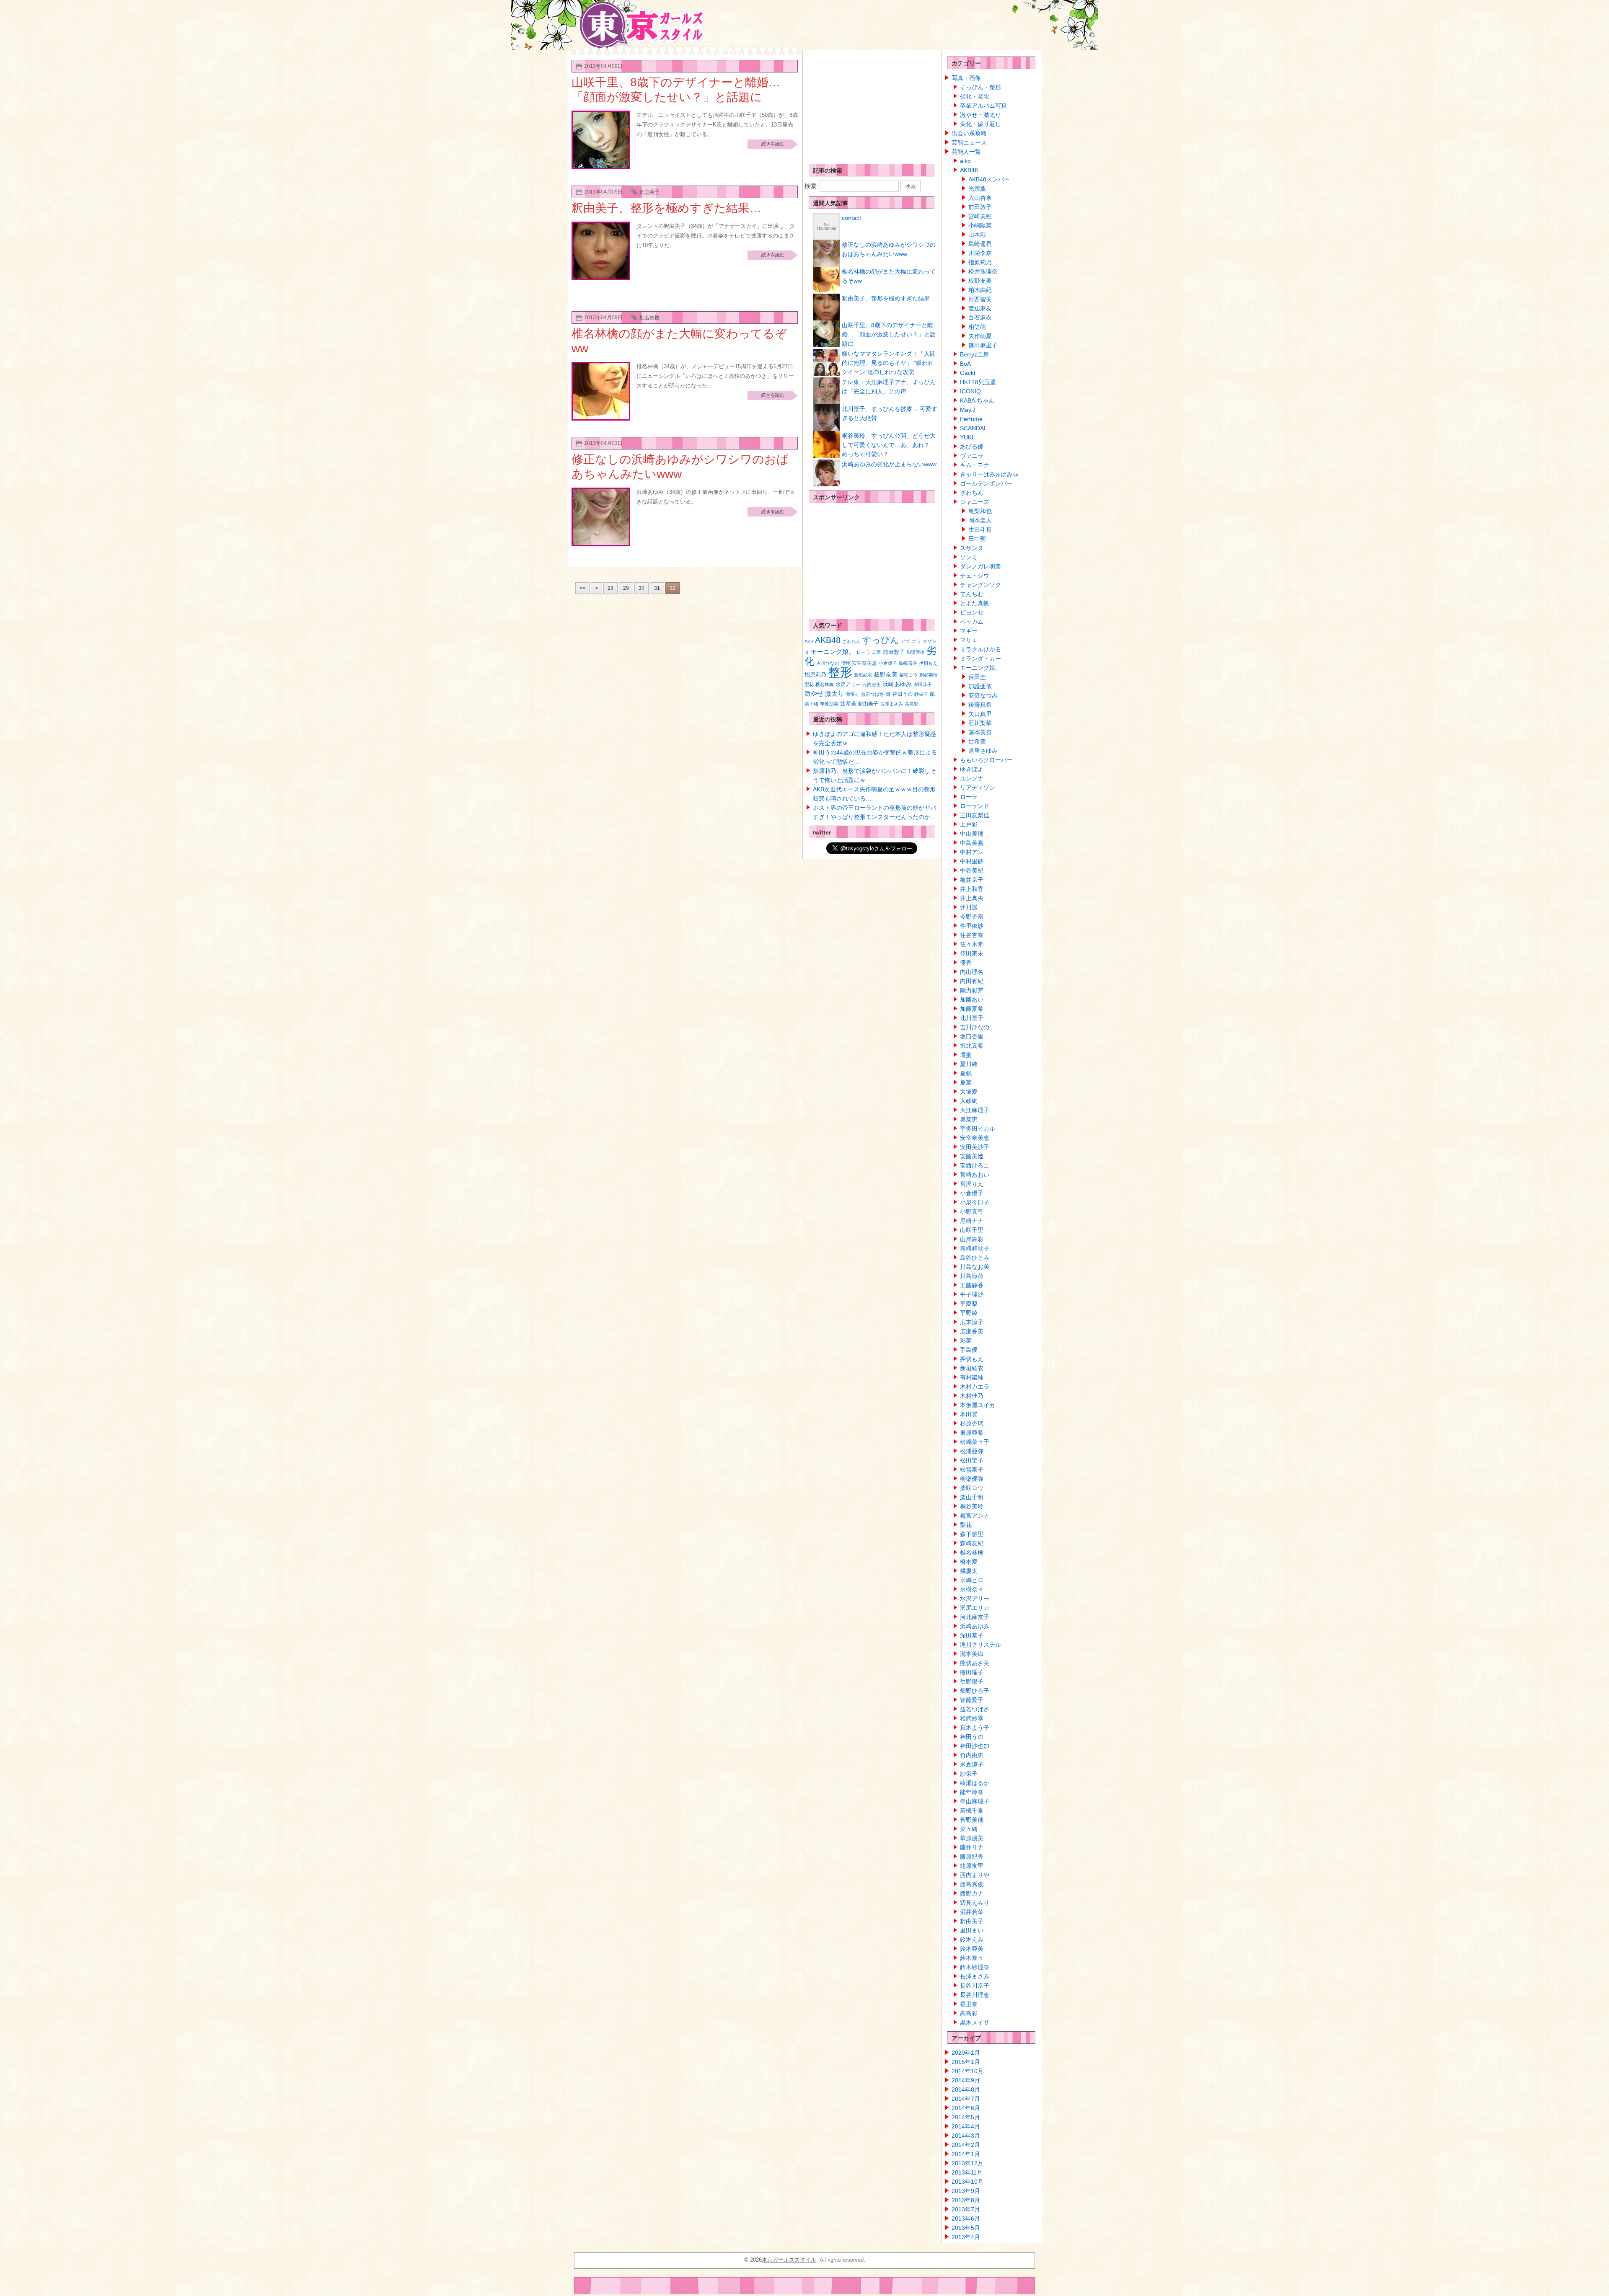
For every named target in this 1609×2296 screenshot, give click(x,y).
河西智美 (872, 684)
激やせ (814, 693)
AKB (809, 641)
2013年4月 (966, 2237)
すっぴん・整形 (980, 87)
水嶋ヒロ (972, 1580)
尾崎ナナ (972, 1221)
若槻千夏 (972, 1810)
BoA (965, 364)
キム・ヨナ (975, 465)
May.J (968, 410)
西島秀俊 (972, 1884)
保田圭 (977, 677)
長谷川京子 (975, 1986)
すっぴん (881, 640)
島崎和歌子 (975, 1248)
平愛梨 (969, 1304)
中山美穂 (972, 834)
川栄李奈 (980, 253)
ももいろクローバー (986, 760)
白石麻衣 (980, 318)
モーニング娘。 (833, 652)
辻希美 (848, 704)
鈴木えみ (972, 1940)
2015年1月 (966, 2062)
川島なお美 (975, 1267)
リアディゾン (978, 788)
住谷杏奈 (972, 935)
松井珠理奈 (983, 271)
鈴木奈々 (972, 1958)
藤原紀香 (972, 1857)
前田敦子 (894, 652)
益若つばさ (873, 694)
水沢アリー (848, 684)
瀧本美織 (972, 1654)
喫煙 (846, 663)
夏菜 (966, 1082)
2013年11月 (967, 2172)
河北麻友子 (975, 1617)
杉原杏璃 (972, 1423)
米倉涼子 (972, 1764)
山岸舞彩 (972, 1239)
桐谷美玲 (929, 675)
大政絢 (969, 1101)
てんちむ (972, 594)
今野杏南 (972, 917)
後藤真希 (980, 705)
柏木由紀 (980, 290)
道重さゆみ (983, 751)
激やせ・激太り (980, 115)
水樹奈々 (972, 1589)
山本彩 (977, 235)
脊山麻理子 (975, 1801)
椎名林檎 (649, 318)
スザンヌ (972, 548)
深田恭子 (923, 684)
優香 (966, 963)
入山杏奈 (980, 198)
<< (582, 588)
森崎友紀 (972, 1543)
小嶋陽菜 (980, 225)
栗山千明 (972, 1497)
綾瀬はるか (975, 1783)
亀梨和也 (980, 511)
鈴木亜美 (972, 1949)
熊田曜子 (972, 1672)
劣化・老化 (975, 96)
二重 (877, 652)
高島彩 (912, 704)
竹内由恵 (972, 1755)
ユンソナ (972, 778)
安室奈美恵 (864, 663)
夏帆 (966, 1073)
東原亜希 (972, 1433)
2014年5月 (966, 2117)
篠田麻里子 (983, 345)
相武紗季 (972, 1718)
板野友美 (886, 674)
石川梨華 (980, 723)
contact (851, 218)
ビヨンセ (972, 612)
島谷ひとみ (975, 1258)
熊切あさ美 (975, 1663)
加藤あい (972, 999)
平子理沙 (972, 1294)
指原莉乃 (815, 675)
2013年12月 (967, 2163)
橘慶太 (969, 1571)
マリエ (969, 640)
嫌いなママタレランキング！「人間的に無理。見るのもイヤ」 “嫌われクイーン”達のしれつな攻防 (889, 363)
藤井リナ (972, 1847)
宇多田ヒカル (978, 1129)
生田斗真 (980, 529)
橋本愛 (969, 1562)
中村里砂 (972, 861)
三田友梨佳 (975, 815)
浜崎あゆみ (897, 684)
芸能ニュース (969, 142)
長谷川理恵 (975, 1995)
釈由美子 (649, 192)
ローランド (975, 806)
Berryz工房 (974, 354)
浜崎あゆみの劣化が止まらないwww (889, 464)
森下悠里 (972, 1534)
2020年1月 (966, 2053)
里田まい (972, 1930)
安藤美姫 (972, 1156)
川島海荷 (972, 1276)
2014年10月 (967, 2071)
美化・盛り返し (980, 124)
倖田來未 (972, 953)
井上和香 (972, 889)
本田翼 (969, 1414)
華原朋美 (829, 704)
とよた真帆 (975, 603)
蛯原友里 (972, 1866)
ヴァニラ (972, 456)
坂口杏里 (972, 1036)
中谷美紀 (972, 870)
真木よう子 (975, 1728)
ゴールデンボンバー (986, 483)
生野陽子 (972, 1681)
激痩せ (852, 694)
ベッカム (972, 622)
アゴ (905, 641)
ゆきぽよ (972, 769)
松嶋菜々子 (975, 1442)
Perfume (971, 419)
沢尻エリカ (975, 1608)
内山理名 (972, 972)
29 (626, 588)
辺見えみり (975, 1903)
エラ (916, 641)
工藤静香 (972, 1285)
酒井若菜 (972, 1912)
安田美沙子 (975, 1147)
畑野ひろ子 (975, 1691)
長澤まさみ (891, 704)
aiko (965, 161)
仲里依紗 (972, 926)
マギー (969, 631)
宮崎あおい (975, 1175)
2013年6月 (966, 2219)
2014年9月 (966, 2080)
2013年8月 (966, 2200)
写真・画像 (966, 78)
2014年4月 (966, 2126)
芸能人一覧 (966, 152)
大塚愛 (969, 1092)
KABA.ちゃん (977, 400)
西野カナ (972, 1893)
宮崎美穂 (980, 216)
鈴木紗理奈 (975, 1967)
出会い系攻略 (969, 133)
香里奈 (969, 2004)
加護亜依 (916, 652)
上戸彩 (969, 824)
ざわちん (851, 641)
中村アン (972, 852)
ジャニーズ (975, 502)
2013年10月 (967, 2182)
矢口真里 (980, 714)
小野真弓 (972, 1211)
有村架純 (972, 1377)
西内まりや (975, 1875)
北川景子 (972, 1018)
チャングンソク (980, 585)
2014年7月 (966, 2099)
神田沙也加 (975, 1746)
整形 (840, 672)
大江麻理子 (975, 1110)
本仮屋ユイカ (978, 1405)
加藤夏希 (972, 1009)
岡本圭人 (980, 520)
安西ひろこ (975, 1165)
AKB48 (828, 640)
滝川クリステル (980, 1645)
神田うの (903, 694)
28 (610, 588)
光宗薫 (977, 189)
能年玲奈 (972, 1792)
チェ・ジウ (975, 576)
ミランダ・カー (980, 659)
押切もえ (928, 663)
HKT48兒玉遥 (978, 382)
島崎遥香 (908, 663)
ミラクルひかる (980, 649)
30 (642, 588)
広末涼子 (972, 1322)
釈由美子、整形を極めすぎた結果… (666, 208)
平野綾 (969, 1313)
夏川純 (969, 1064)
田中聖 (977, 539)
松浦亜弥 (972, 1451)
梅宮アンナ (975, 1516)
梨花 (809, 684)
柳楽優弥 (972, 1479)
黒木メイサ (975, 2022)
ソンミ (969, 557)
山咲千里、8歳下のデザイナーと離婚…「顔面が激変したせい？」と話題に (889, 334)
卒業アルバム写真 (983, 106)
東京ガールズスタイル (789, 2260)
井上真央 (972, 898)
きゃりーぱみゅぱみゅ (989, 474)
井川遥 (969, 907)
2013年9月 (966, 2191)
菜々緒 (811, 704)
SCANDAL (974, 428)
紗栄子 (921, 694)
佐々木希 (972, 944)
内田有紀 (972, 981)
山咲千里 (972, 1230)
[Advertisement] (867, 105)
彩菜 (966, 1340)
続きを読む (773, 144)
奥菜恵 (969, 1119)
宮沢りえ (972, 1184)
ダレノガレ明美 (980, 566)
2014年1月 (966, 2154)
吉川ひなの (828, 663)
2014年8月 (966, 2089)
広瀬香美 (972, 1331)
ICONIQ (970, 391)
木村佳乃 (972, 1396)
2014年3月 (966, 2136)
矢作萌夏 (980, 336)
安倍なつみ (983, 695)
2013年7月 (966, 2209)
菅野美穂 (972, 1820)
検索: (811, 186)
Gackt (968, 373)
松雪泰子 (972, 1470)
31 (657, 588)
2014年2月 (966, 2145)
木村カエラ (975, 1387)
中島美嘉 (972, 843)
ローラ (863, 652)
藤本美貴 (980, 732)
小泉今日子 (975, 1202)
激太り (834, 693)
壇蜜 (966, 1055)
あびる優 (972, 447)
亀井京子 (972, 880)
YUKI (967, 437)
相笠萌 (977, 327)
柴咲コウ (908, 675)
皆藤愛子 (972, 1700)
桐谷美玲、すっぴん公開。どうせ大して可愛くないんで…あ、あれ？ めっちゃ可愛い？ (889, 445)
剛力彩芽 (972, 990)
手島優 (969, 1350)
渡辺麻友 (980, 308)
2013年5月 (966, 2228)
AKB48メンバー (989, 179)
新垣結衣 (863, 675)
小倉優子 (888, 663)
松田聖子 (972, 1460)
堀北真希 (972, 1046)
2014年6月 (966, 2108)
